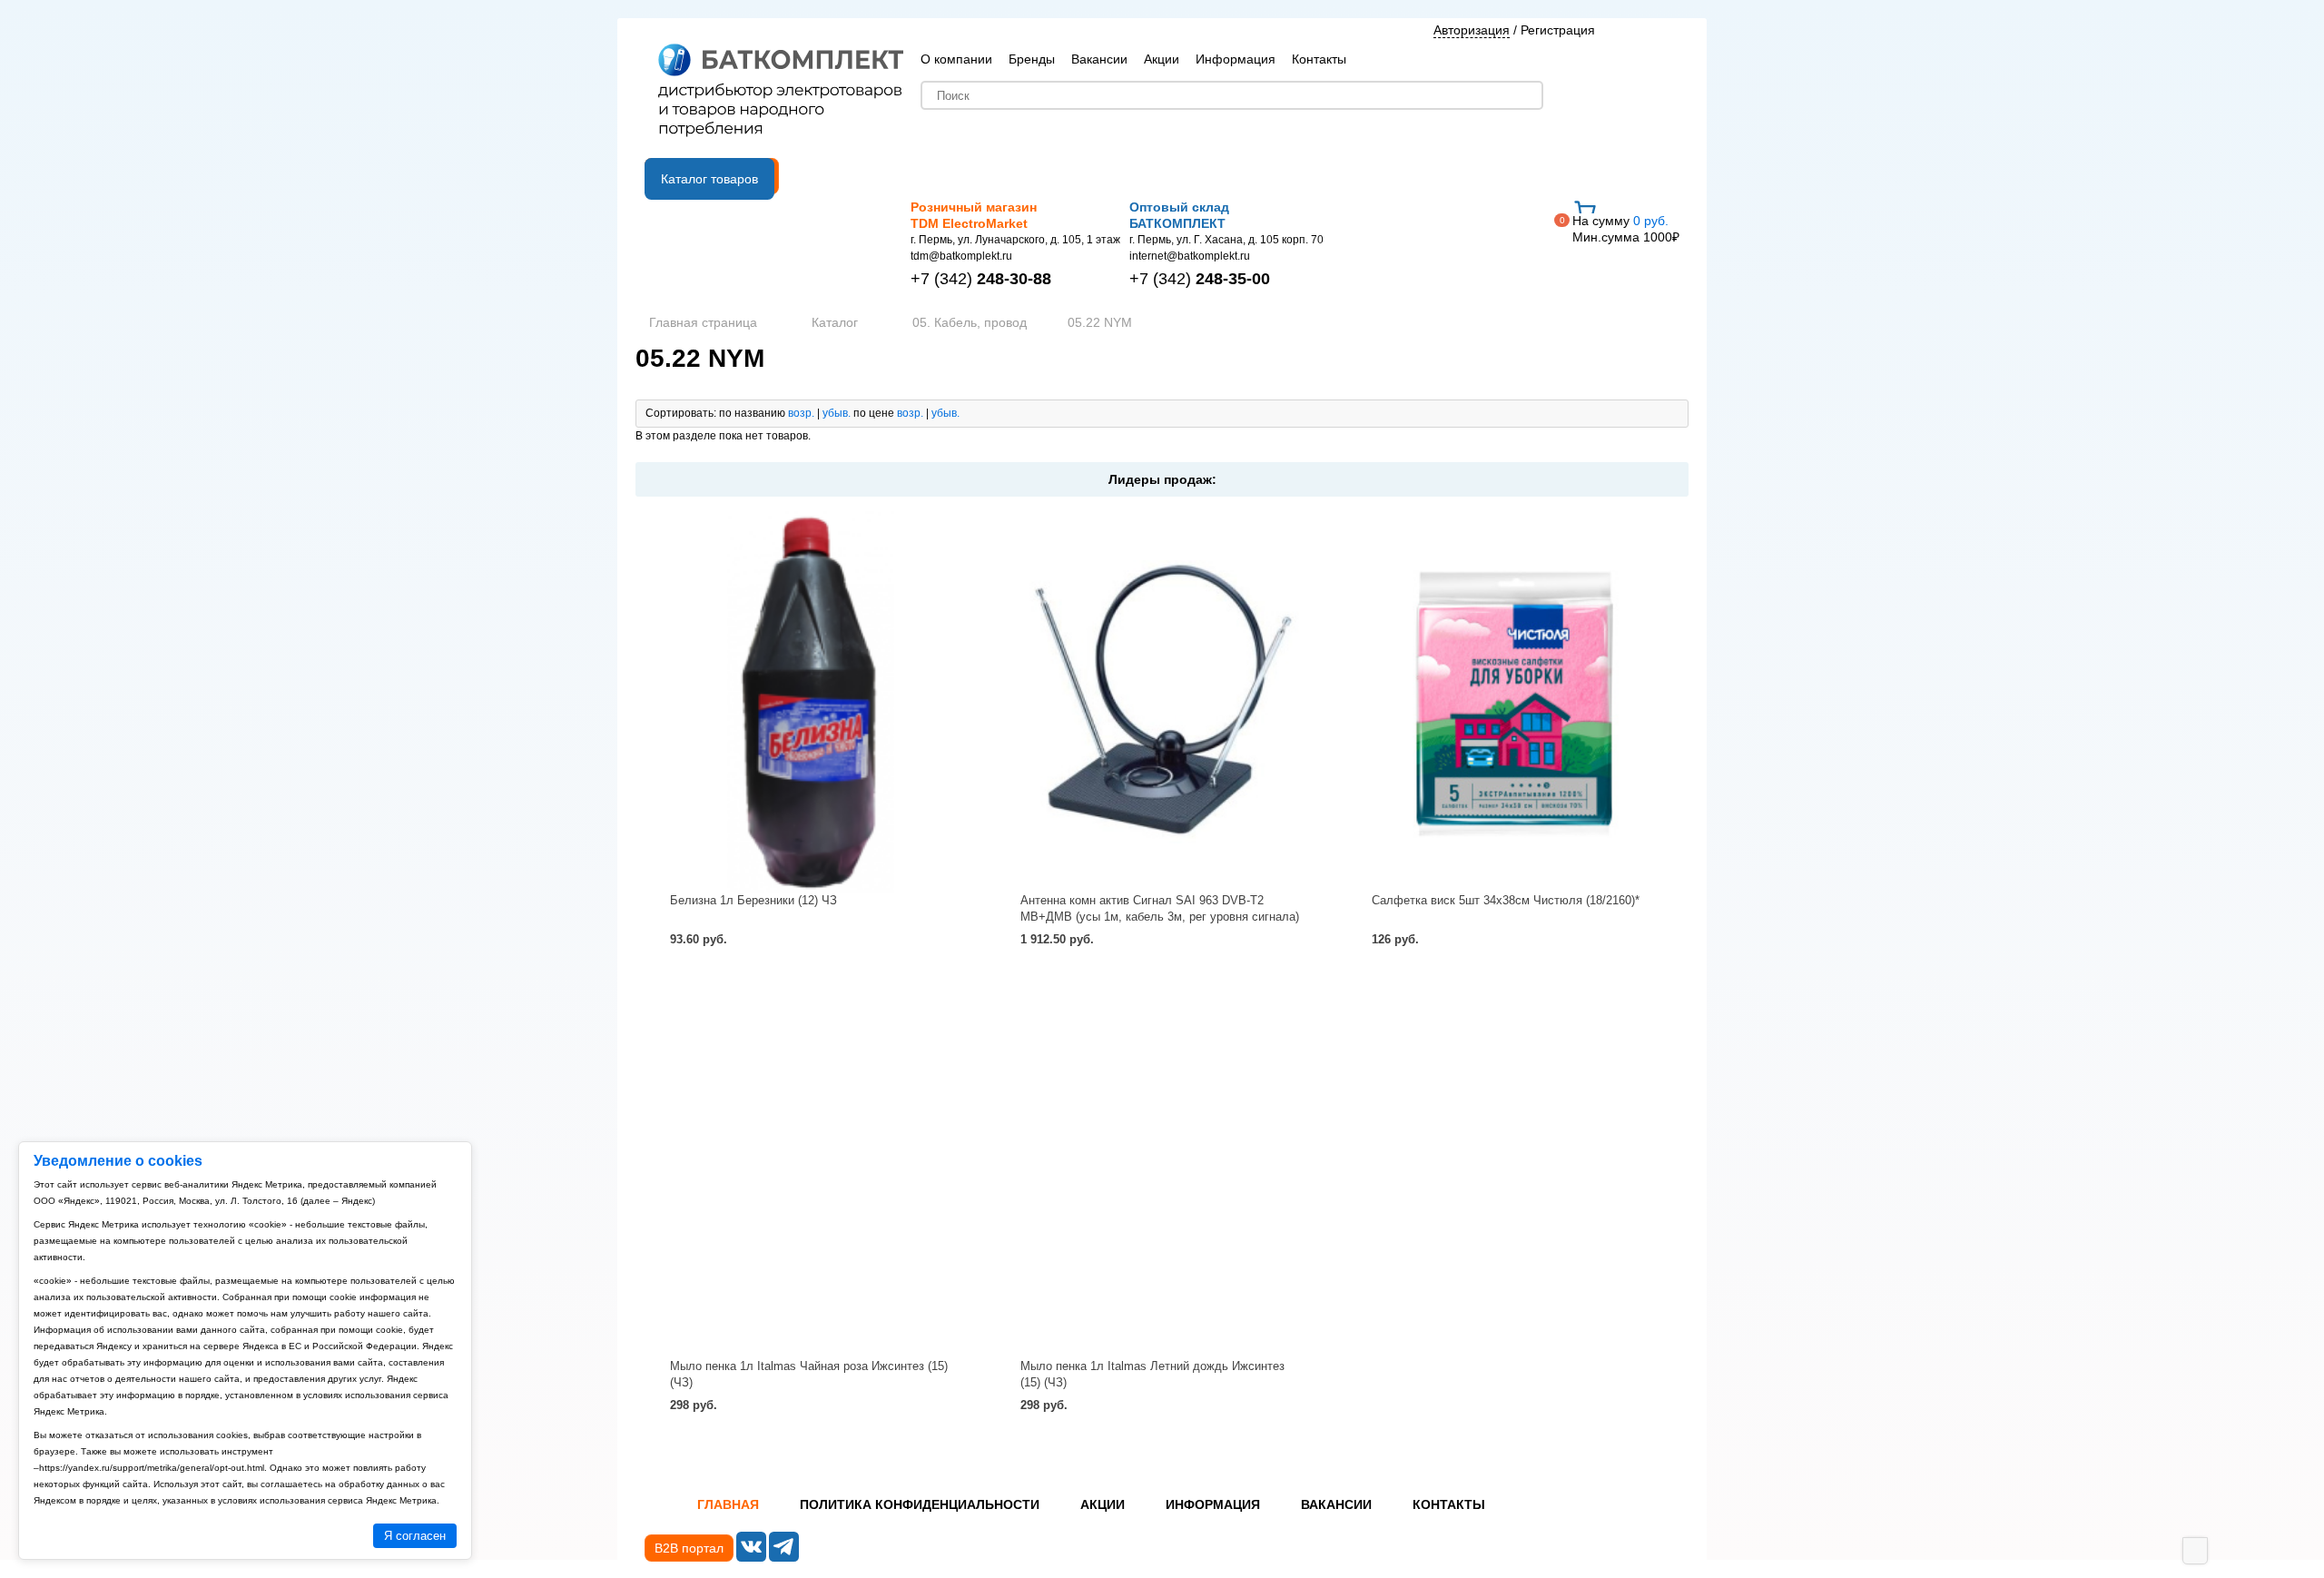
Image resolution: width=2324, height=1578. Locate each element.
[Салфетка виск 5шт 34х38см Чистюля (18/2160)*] (1513, 702)
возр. (801, 413)
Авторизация (1472, 30)
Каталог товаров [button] (709, 179)
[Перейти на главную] (781, 92)
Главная (728, 1504)
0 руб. (1626, 229)
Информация (1236, 59)
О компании (956, 59)
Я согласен (415, 1536)
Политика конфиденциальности (920, 1504)
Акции (1162, 59)
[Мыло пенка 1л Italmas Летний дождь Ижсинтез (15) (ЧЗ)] (1162, 1168)
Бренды (1032, 59)
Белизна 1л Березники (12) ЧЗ (753, 900)
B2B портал (689, 1548)
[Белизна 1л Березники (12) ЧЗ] (811, 702)
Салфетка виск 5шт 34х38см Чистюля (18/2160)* (1506, 900)
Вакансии (1099, 59)
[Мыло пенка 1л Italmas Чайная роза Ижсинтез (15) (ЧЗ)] (811, 1168)
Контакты (1319, 59)
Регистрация (1558, 30)
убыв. (837, 413)
